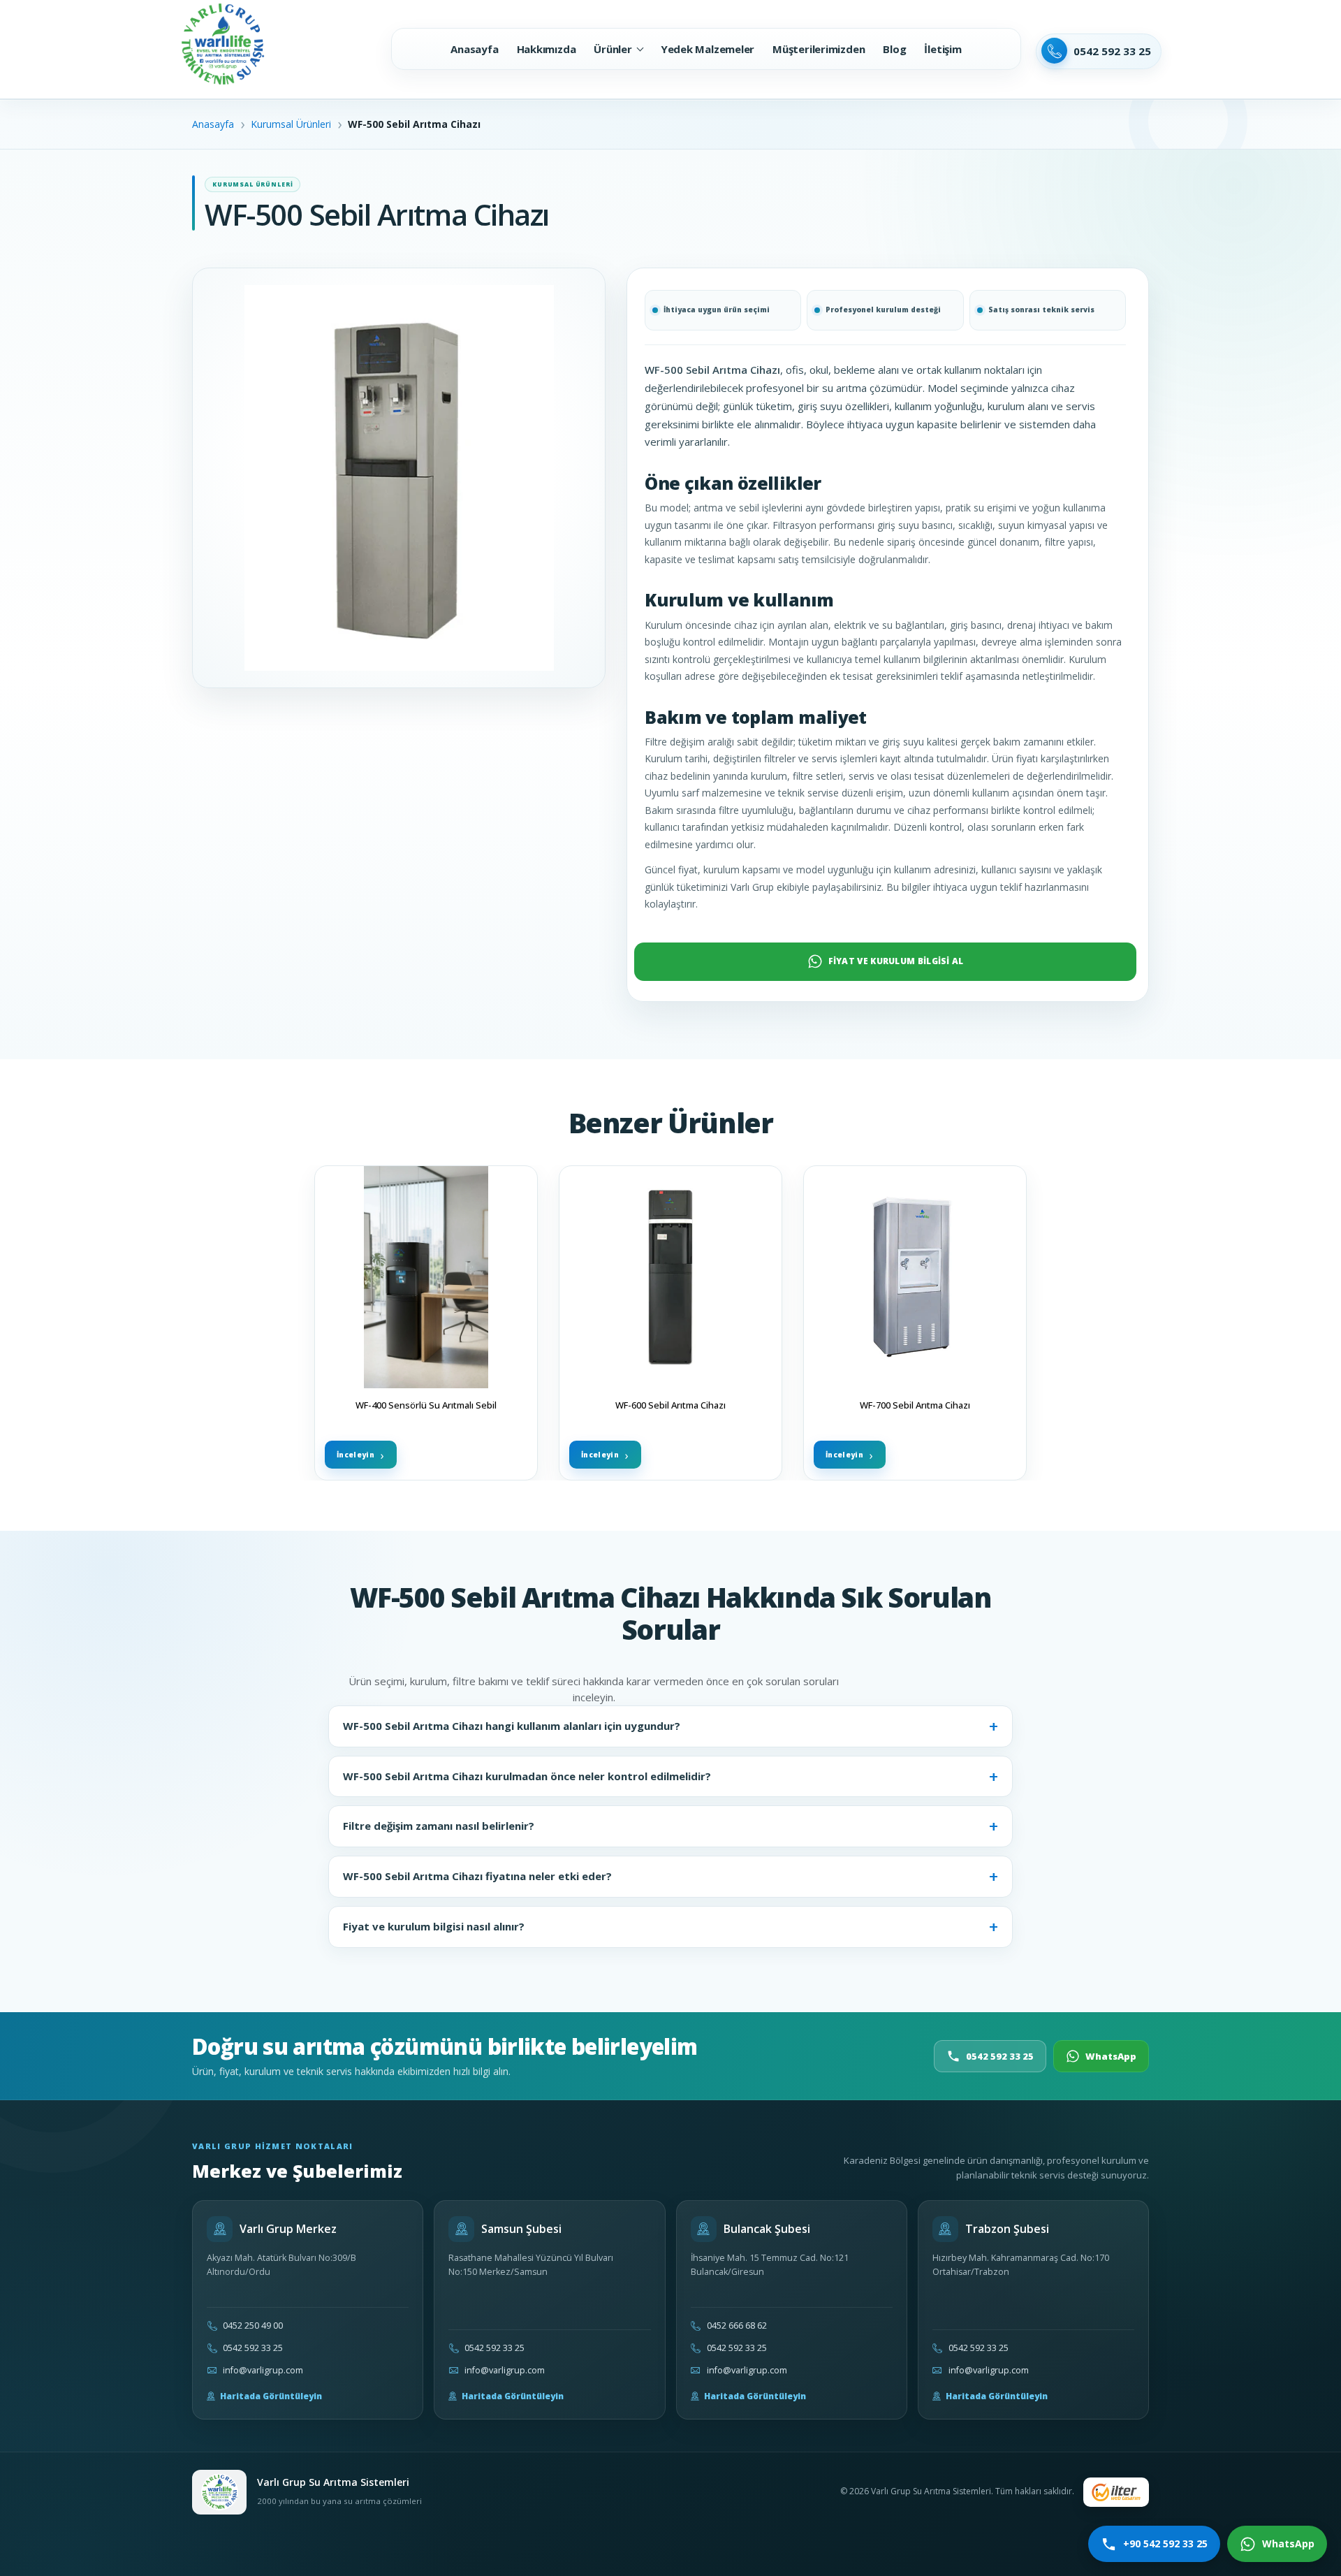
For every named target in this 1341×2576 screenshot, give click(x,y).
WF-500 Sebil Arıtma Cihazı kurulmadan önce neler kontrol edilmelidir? (527, 1776)
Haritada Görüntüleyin (271, 2396)
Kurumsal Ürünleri (291, 124)
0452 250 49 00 (253, 2326)
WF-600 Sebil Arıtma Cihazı (670, 1405)
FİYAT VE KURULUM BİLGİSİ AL (896, 961)
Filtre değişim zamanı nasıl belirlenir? (439, 1826)
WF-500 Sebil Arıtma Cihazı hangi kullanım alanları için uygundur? (512, 1726)
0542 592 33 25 (1000, 2056)
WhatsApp (1111, 2056)
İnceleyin (356, 1454)
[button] (618, 49)
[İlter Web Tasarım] (1116, 2492)
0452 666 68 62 (737, 2326)
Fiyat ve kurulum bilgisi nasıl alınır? (434, 1926)
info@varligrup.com (263, 2370)
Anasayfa (213, 124)
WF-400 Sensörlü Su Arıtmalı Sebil (426, 1405)
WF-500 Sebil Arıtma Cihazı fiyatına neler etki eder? (477, 1876)
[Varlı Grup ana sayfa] (219, 2492)
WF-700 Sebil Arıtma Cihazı (915, 1405)
